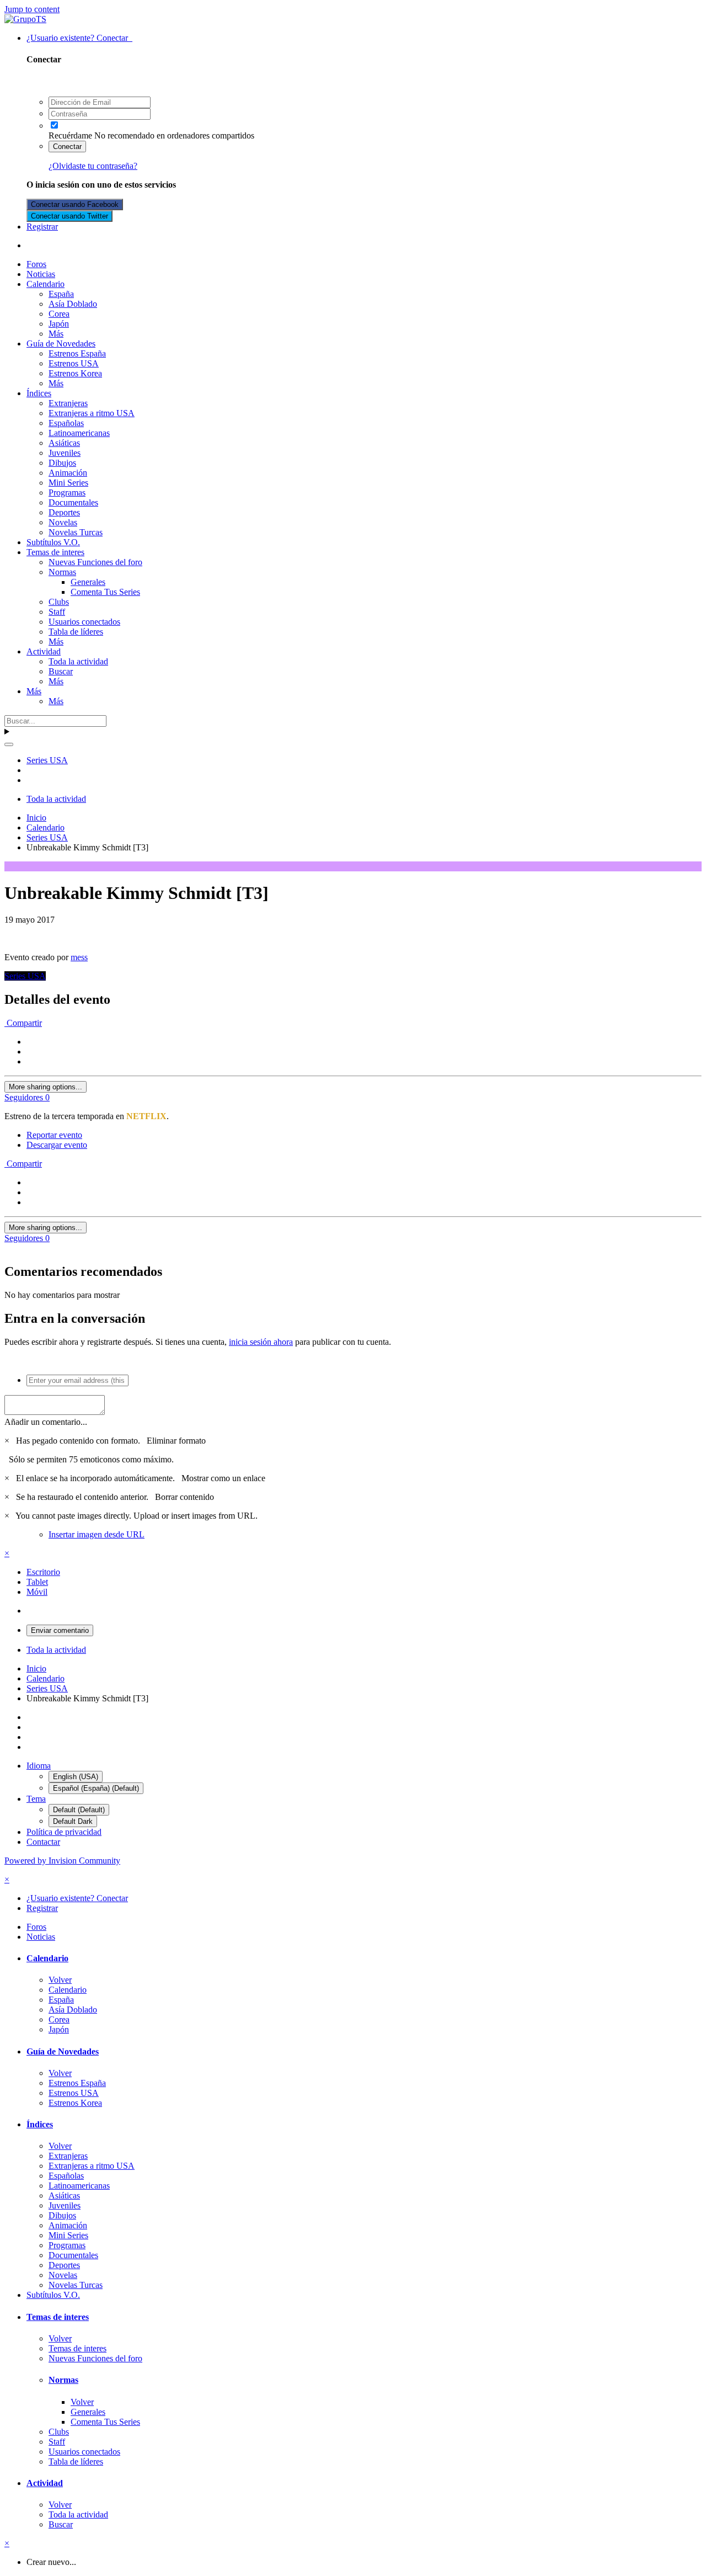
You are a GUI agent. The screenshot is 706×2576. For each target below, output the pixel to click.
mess (79, 957)
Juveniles (65, 453)
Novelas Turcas (76, 532)
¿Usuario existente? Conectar (79, 38)
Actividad (44, 651)
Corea (59, 314)
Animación (68, 473)
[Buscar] (9, 744)
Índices (39, 393)
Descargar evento (57, 1145)
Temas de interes (55, 552)
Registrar (42, 227)
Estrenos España (77, 353)
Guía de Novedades (61, 344)
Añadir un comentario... (46, 1422)
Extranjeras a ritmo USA (92, 413)
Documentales (73, 502)
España (61, 294)
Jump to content (32, 9)
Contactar (43, 1842)
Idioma (39, 1766)
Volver (60, 1980)
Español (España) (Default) (96, 1788)
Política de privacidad (64, 1832)
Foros (36, 264)
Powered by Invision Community (62, 1861)
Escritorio (43, 1572)
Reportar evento (54, 1135)
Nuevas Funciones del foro (95, 562)
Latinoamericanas (79, 433)
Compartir (23, 1023)
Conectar (67, 147)
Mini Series (68, 483)
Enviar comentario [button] (60, 1630)
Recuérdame (70, 135)
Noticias (41, 274)
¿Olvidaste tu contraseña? (93, 166)
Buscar (61, 671)
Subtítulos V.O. (53, 542)
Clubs (59, 602)
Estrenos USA (74, 363)
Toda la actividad (78, 661)
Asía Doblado (73, 304)
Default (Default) (79, 1810)
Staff (57, 612)
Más (56, 334)
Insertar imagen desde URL (97, 1534)
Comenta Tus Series (105, 592)
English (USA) (76, 1777)
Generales (88, 582)
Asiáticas (64, 443)
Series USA (25, 976)
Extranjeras (68, 403)
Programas (67, 493)
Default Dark (73, 1821)
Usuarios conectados (84, 622)
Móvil (37, 1592)
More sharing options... (46, 1087)
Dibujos (62, 463)
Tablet (37, 1582)
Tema (36, 1799)
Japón (59, 324)
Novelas (63, 522)
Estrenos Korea (75, 373)
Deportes (64, 512)
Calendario (46, 284)
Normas (62, 572)
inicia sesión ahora (261, 1342)
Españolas (66, 423)
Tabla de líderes (76, 632)
